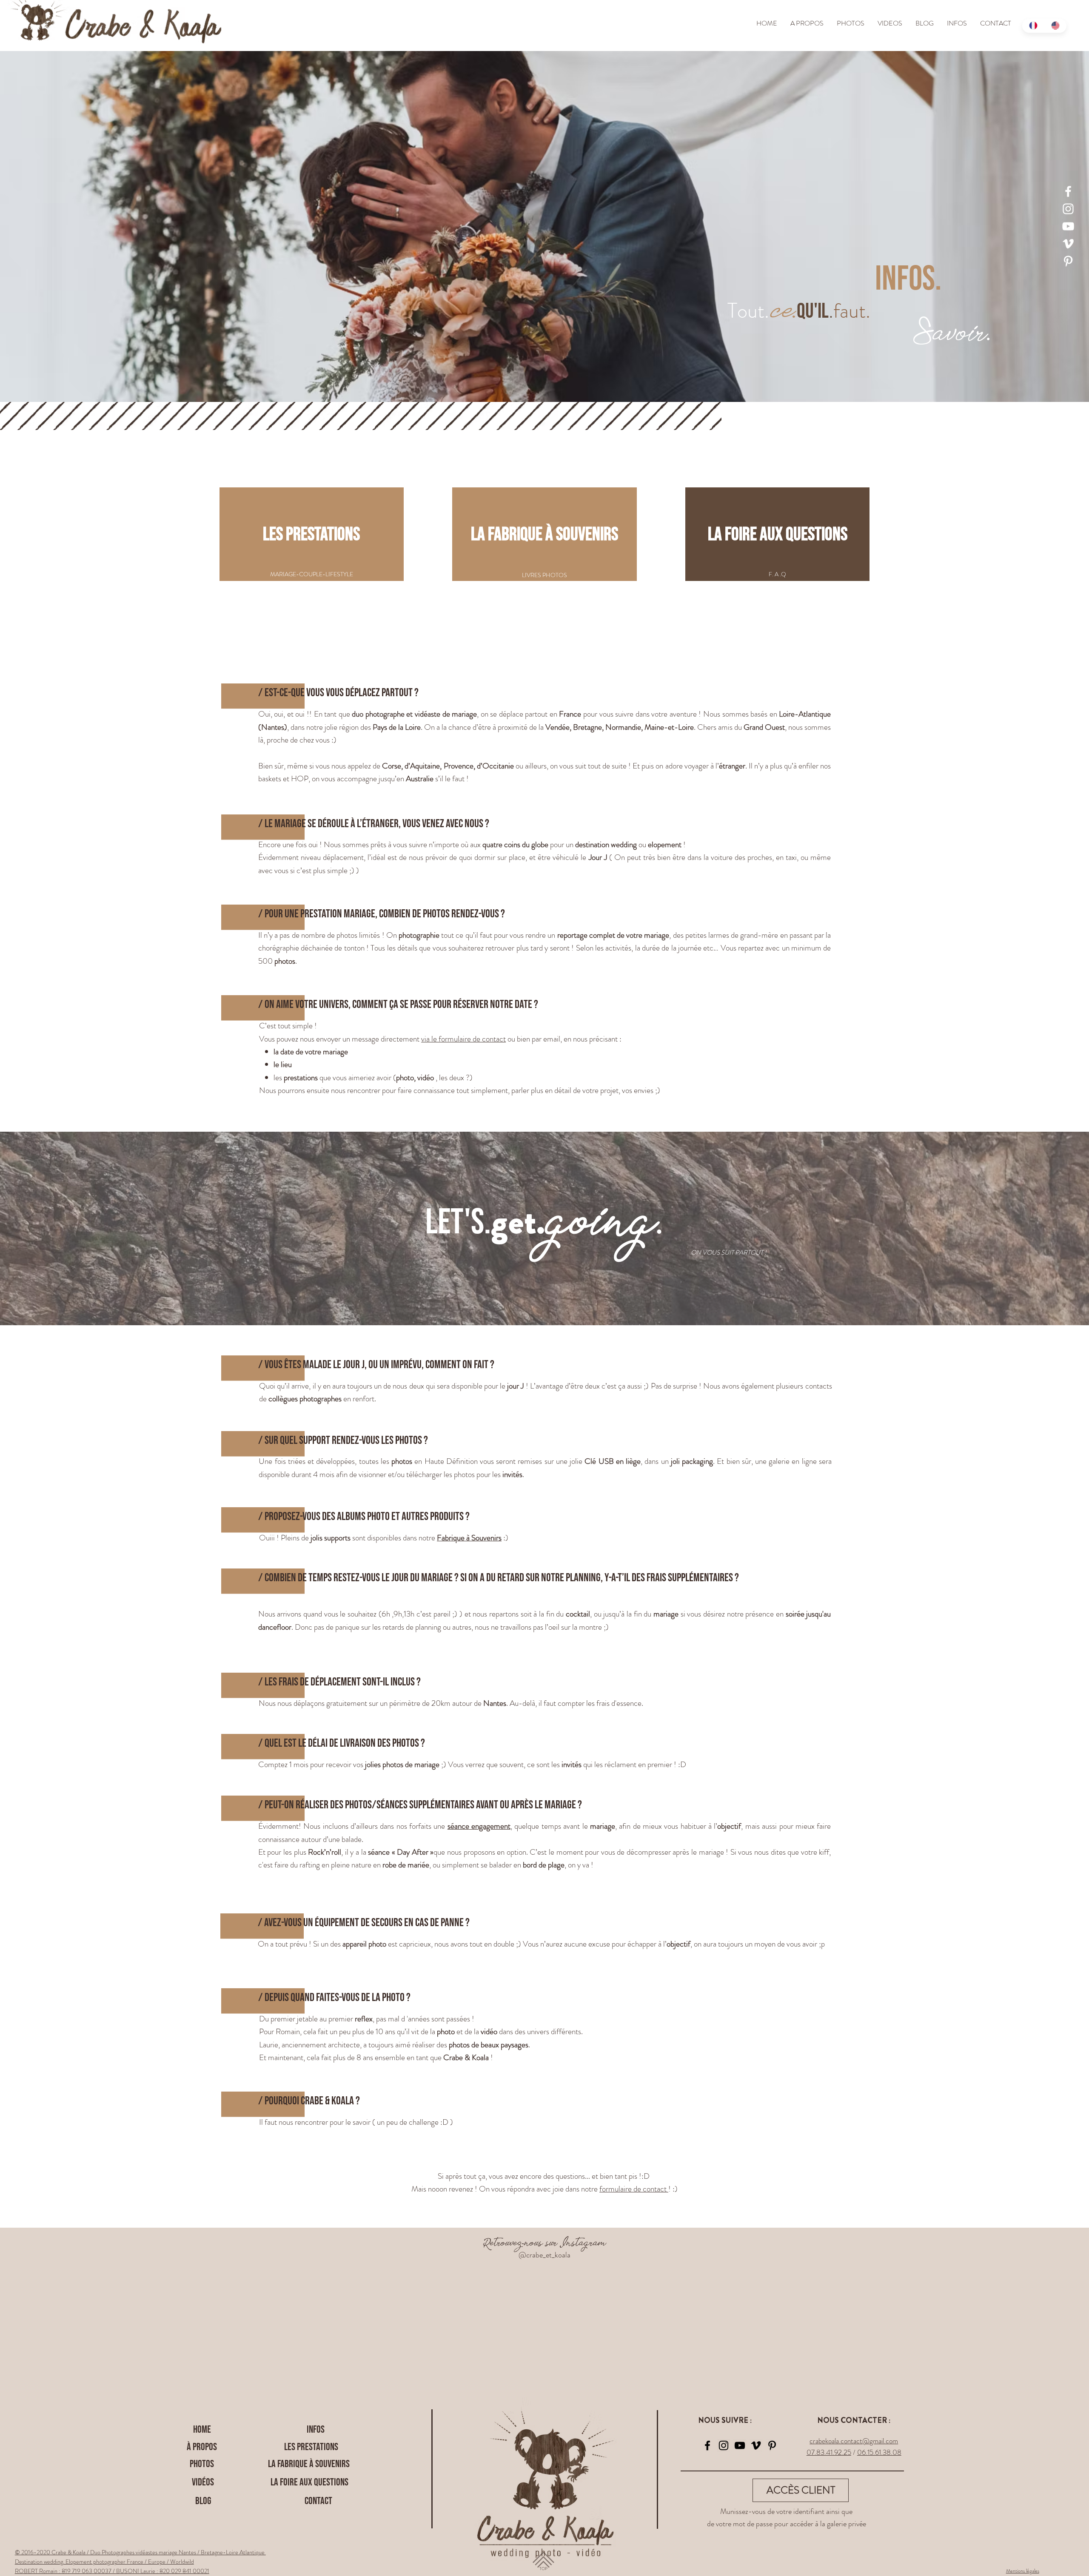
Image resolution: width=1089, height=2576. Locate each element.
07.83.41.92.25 (829, 2452)
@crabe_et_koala (544, 2255)
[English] (1056, 26)
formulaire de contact (634, 2189)
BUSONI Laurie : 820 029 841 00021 (163, 2571)
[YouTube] (1068, 226)
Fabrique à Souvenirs (469, 1538)
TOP (543, 2569)
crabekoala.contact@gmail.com (854, 2441)
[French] (1033, 26)
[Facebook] (1068, 191)
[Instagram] (1068, 209)
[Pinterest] (1068, 261)
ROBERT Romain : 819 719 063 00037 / (66, 2571)
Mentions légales (1023, 2571)
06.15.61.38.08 (879, 2452)
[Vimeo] (1068, 244)
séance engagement (479, 1826)
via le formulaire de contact (463, 1039)
